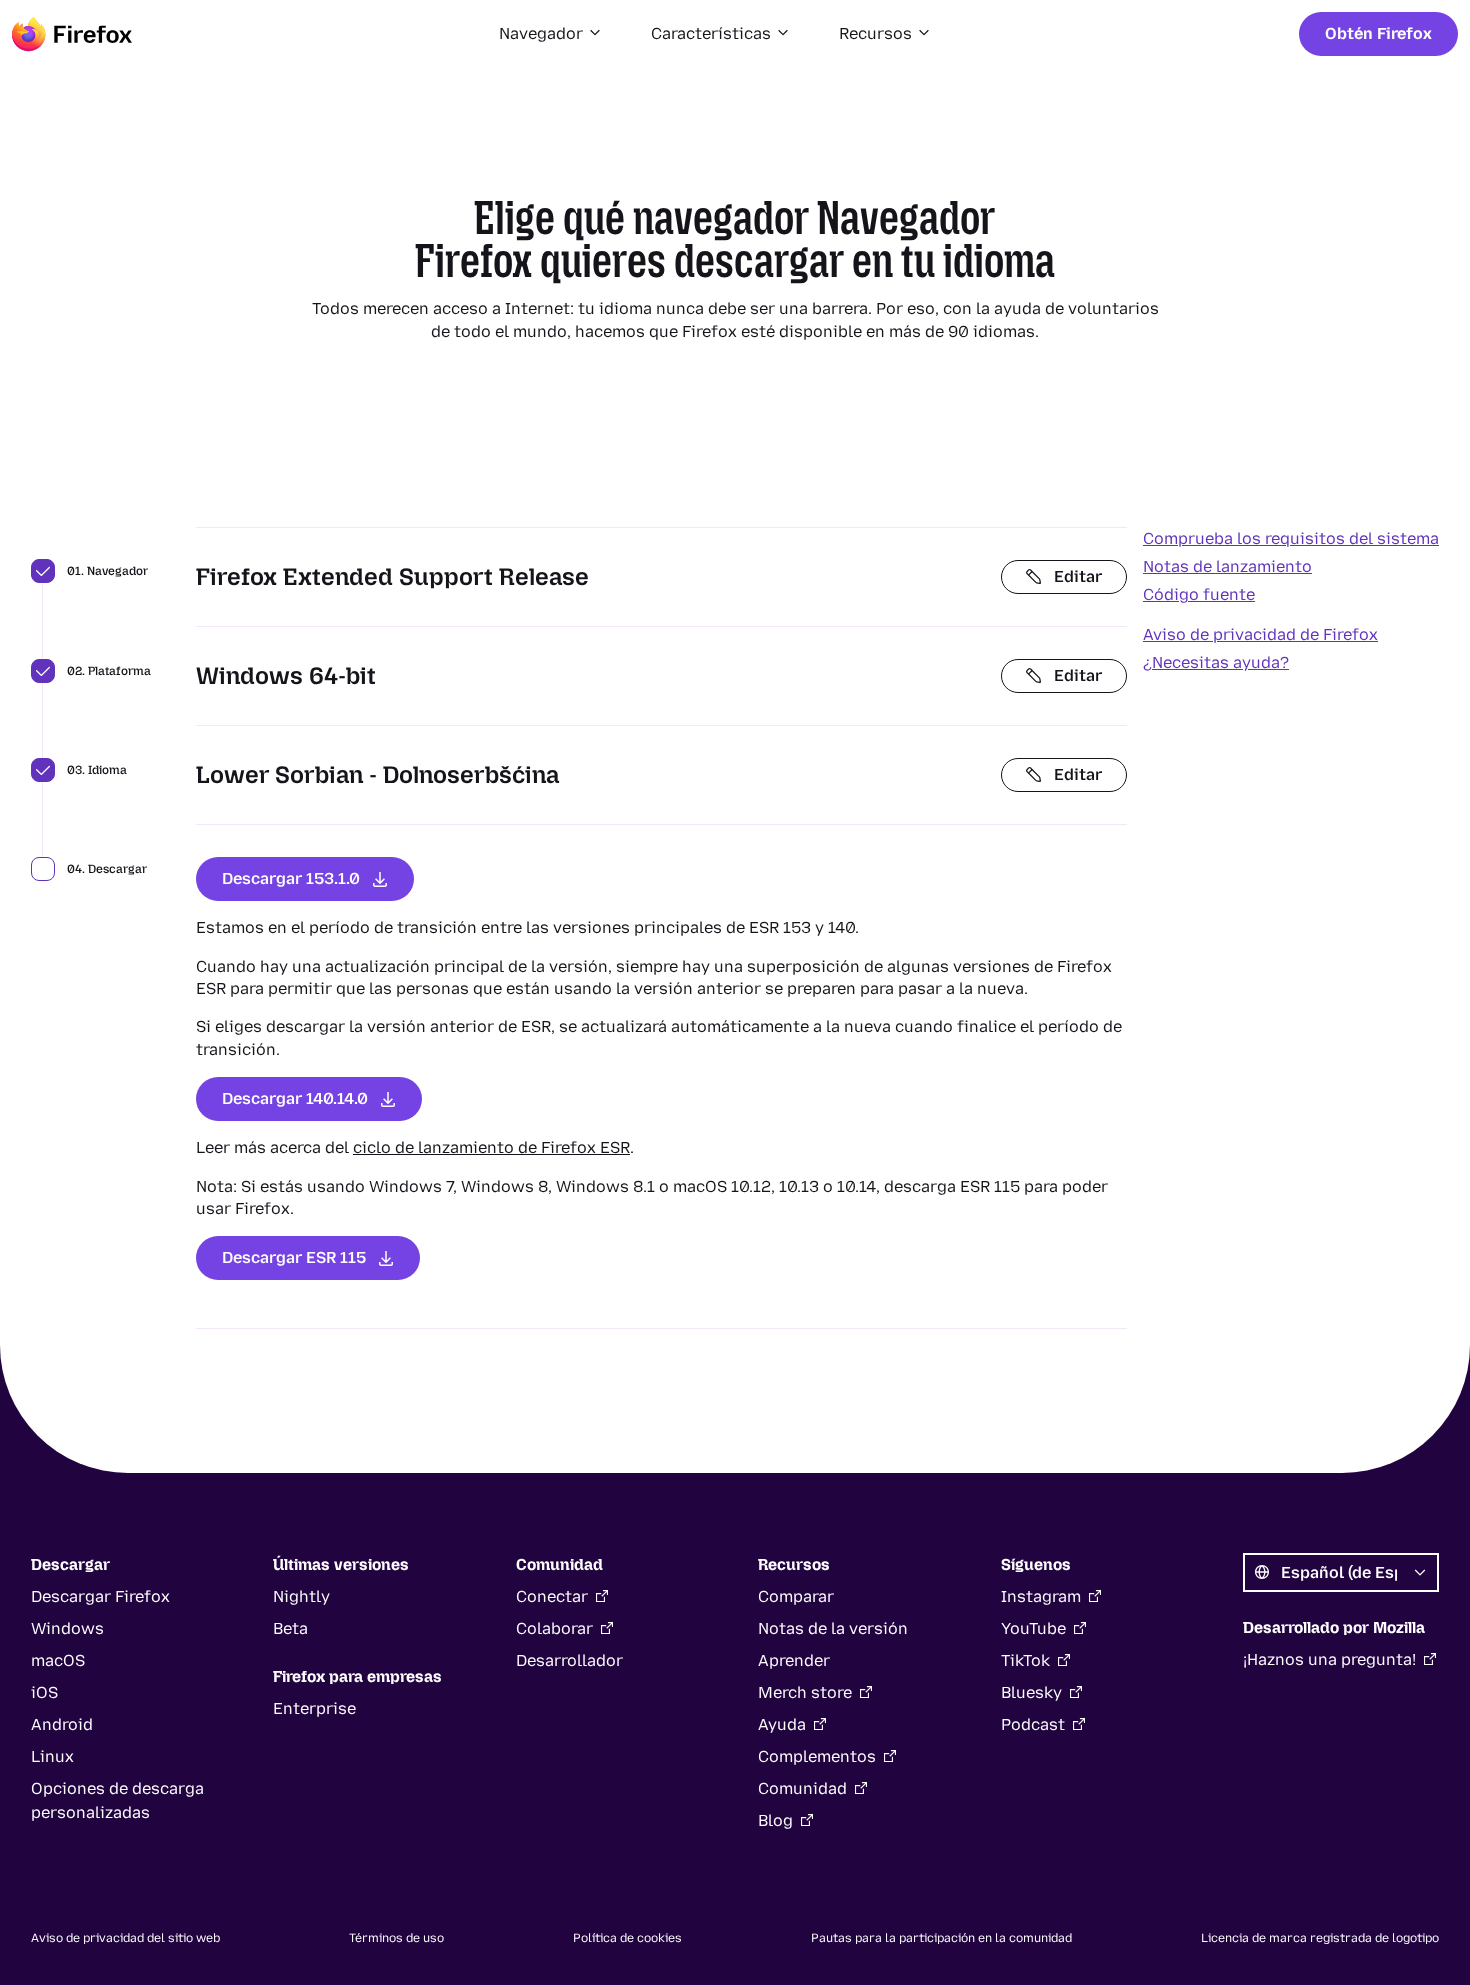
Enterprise (314, 1708)
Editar (1078, 576)
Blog (775, 1820)
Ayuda (782, 1724)
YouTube (1033, 1628)
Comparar (796, 1596)
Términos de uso (396, 1938)
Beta (290, 1628)
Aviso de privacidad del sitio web (125, 1938)
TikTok (1025, 1660)
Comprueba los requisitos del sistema (1291, 538)
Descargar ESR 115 (294, 1257)
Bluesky (1031, 1692)
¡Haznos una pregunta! (1329, 1659)
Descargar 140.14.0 (295, 1098)
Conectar (552, 1596)
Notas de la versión (833, 1628)
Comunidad (802, 1788)
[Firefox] (72, 34)
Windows (67, 1628)
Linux (52, 1756)
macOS (58, 1660)
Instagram (1041, 1596)
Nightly (301, 1596)
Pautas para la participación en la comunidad (941, 1938)
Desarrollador (569, 1660)
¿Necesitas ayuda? (1216, 662)
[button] (551, 34)
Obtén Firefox (1378, 33)
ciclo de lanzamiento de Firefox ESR (491, 1147)
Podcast (1033, 1724)
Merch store (805, 1692)
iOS (44, 1692)
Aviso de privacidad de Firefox (1260, 634)
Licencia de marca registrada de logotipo (1320, 1938)
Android (62, 1724)
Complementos (817, 1756)
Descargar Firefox (100, 1596)
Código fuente (1199, 594)
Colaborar (554, 1628)
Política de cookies (627, 1938)
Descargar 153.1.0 (291, 878)
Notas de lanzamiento (1227, 566)
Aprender (794, 1660)
